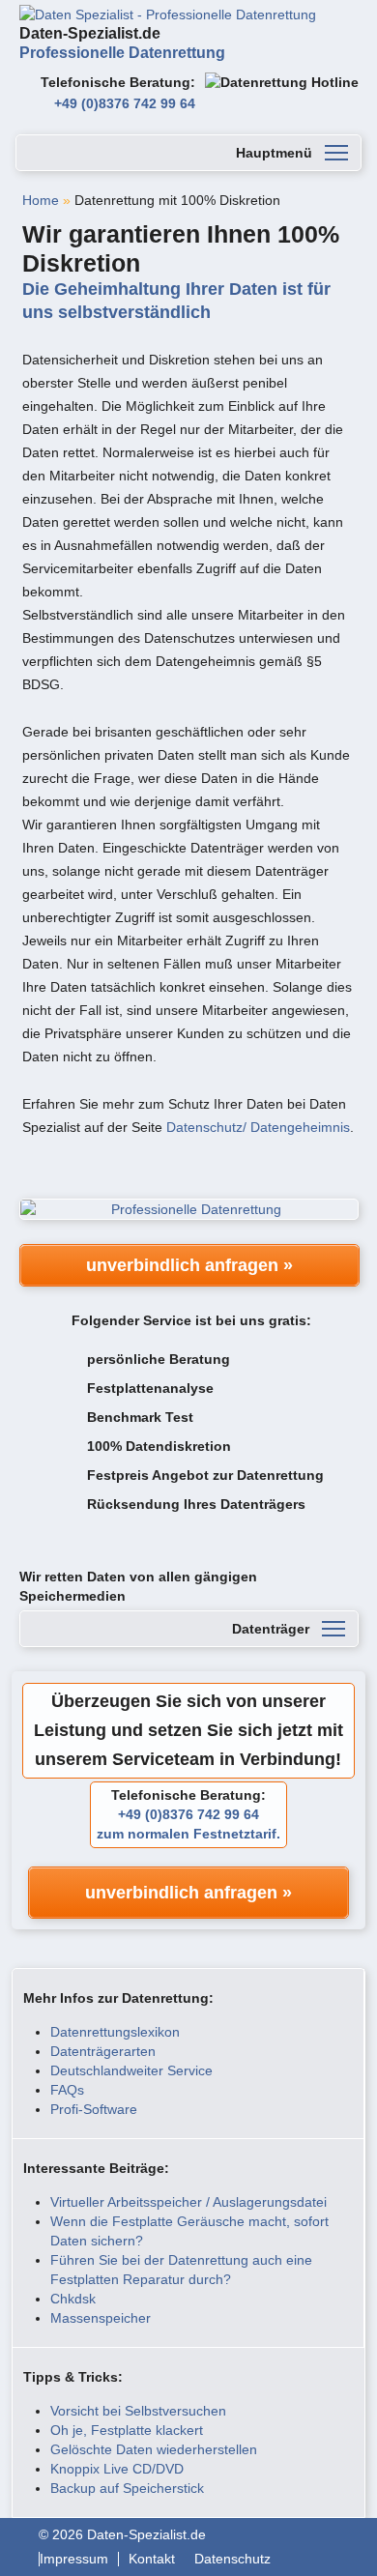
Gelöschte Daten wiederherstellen (154, 2449)
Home (41, 200)
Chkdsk (73, 2299)
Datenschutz (232, 2559)
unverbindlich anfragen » (189, 1265)
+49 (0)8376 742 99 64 (125, 103)
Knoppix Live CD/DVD (117, 2469)
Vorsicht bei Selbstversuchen (138, 2411)
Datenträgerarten (103, 2051)
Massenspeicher (101, 2318)
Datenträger (271, 1629)
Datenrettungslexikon (115, 2032)
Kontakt (152, 2559)
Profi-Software (94, 2109)
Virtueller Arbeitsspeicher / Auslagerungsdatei (188, 2202)
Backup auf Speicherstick (127, 2488)
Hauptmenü (274, 153)
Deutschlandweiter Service (131, 2070)
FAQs (67, 2090)
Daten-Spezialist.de (122, 43)
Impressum (74, 2559)
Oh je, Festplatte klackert (127, 2430)
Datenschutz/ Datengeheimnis (258, 1127)
